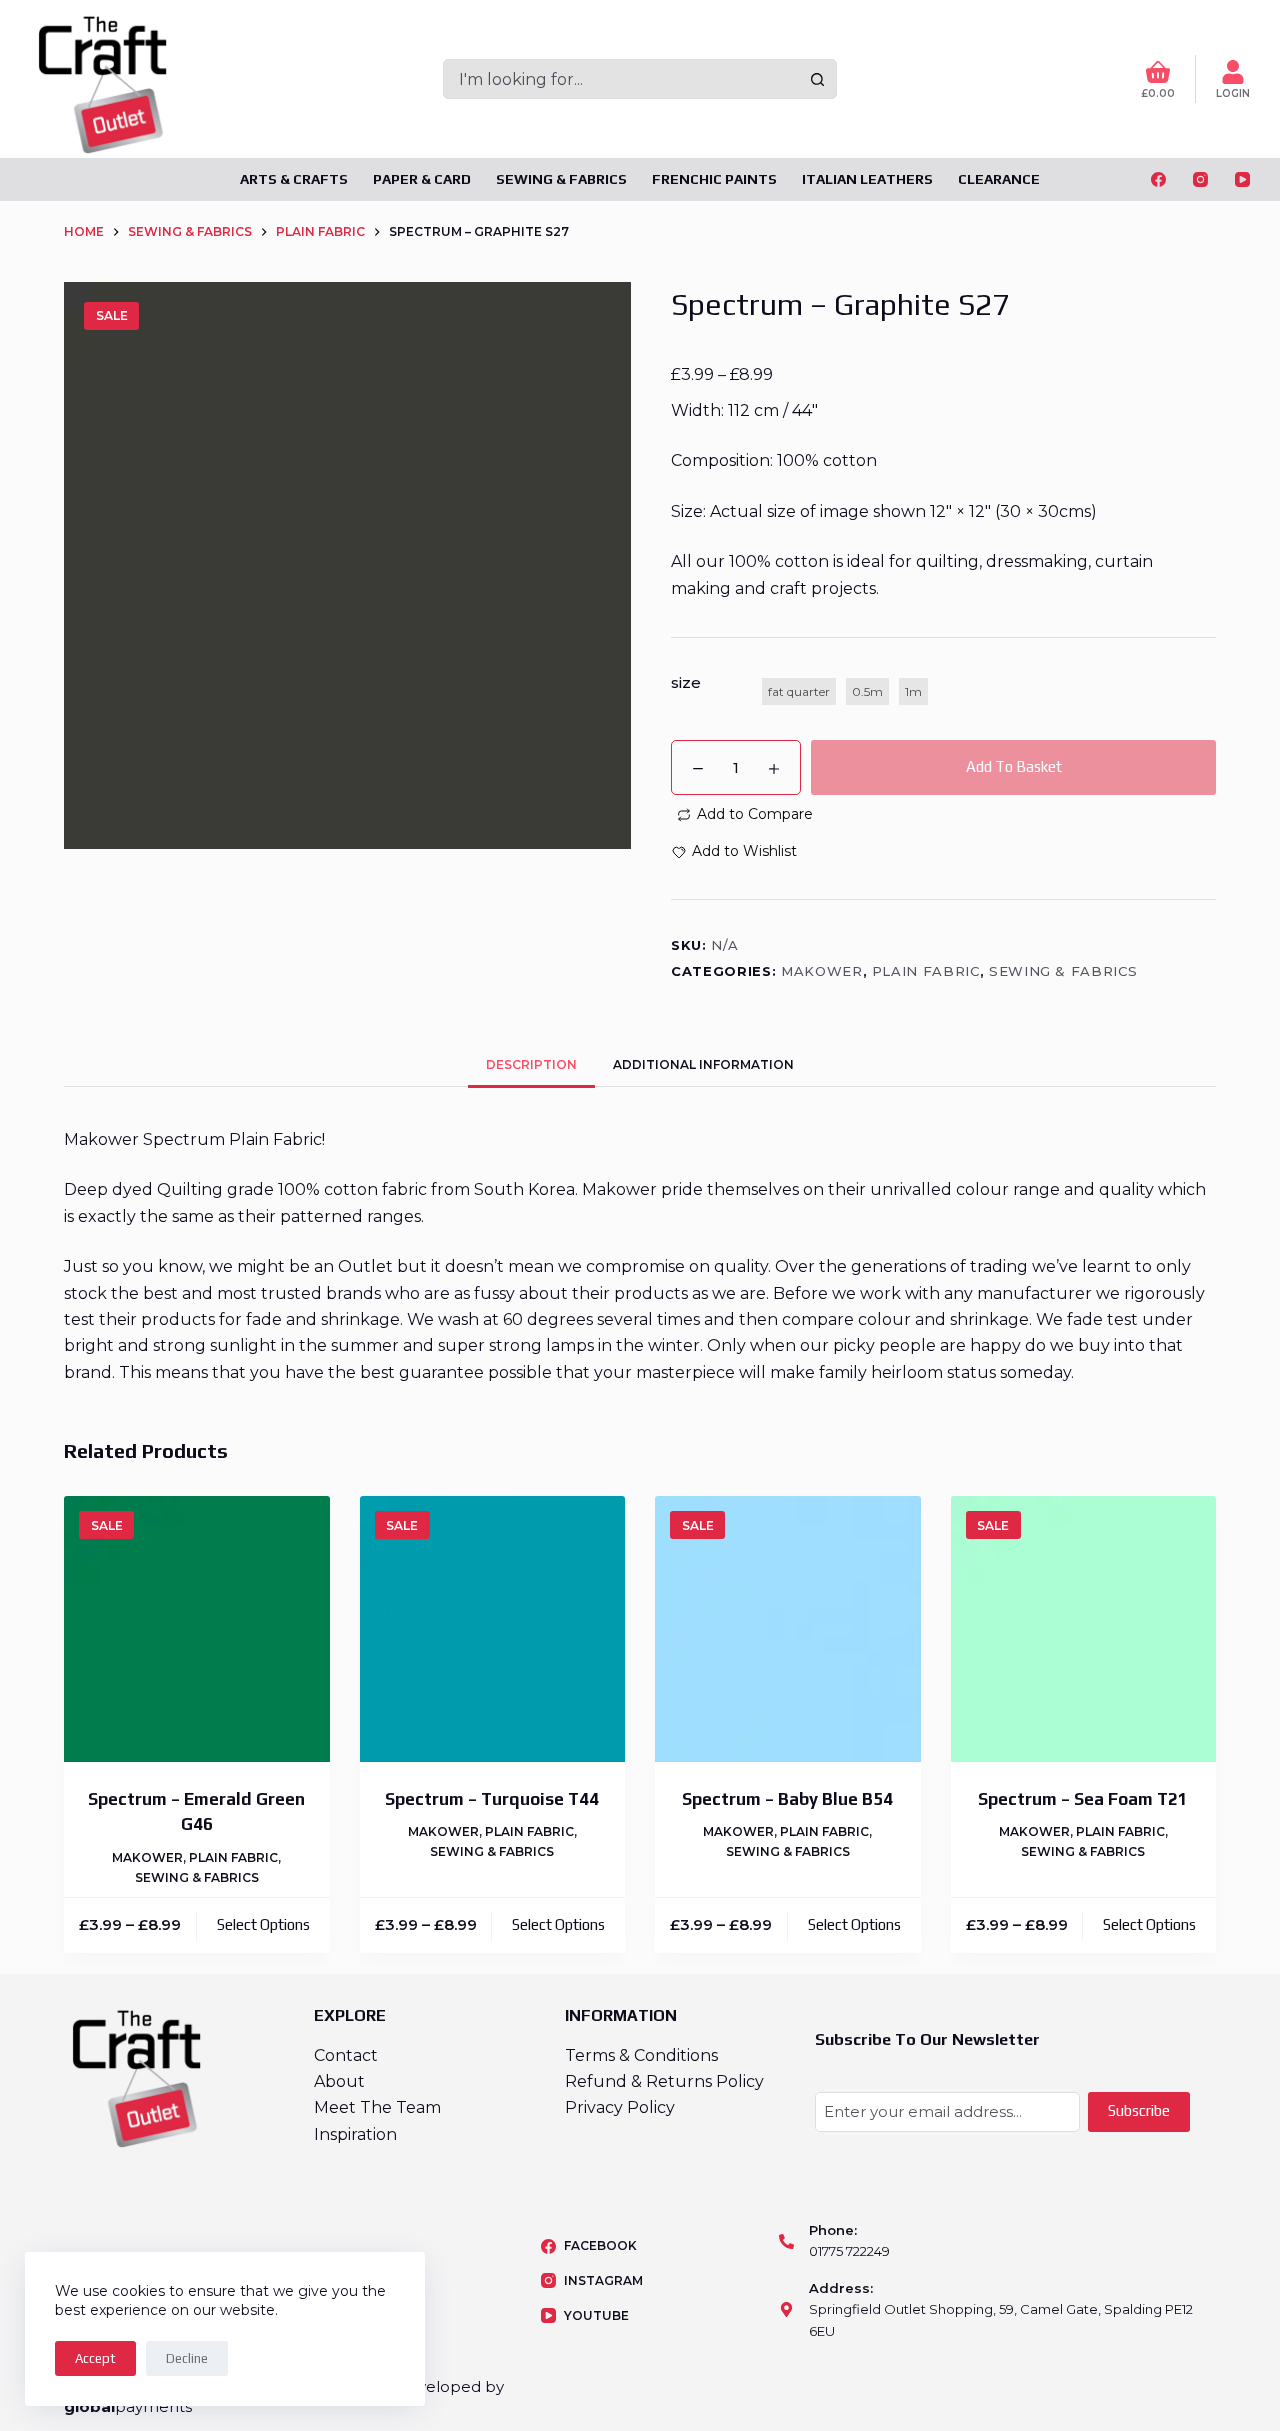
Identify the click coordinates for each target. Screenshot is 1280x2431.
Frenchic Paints (714, 179)
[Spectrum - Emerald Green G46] (197, 1629)
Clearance (999, 179)
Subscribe (1139, 2110)
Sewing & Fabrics (561, 179)
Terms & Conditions (641, 2055)
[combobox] (621, 79)
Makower (822, 971)
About (339, 2081)
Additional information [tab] (703, 1064)
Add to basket (1014, 766)
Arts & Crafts (294, 179)
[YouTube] (1242, 179)
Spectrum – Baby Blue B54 (787, 1799)
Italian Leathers (867, 179)
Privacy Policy (620, 2107)
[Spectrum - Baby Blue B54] (788, 1629)
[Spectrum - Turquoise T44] (493, 1629)
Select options (263, 1924)
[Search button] (817, 79)
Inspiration (355, 2134)
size (686, 682)
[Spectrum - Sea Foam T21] (1084, 1629)
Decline (187, 2358)
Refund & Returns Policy (664, 2081)
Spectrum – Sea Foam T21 (1083, 1799)
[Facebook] (1158, 179)
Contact (346, 2055)
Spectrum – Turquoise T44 (492, 1799)
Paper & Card (422, 179)
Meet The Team (377, 2107)
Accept (95, 2358)
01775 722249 (849, 2251)
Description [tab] (531, 1064)
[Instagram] (1200, 179)
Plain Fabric (926, 971)
